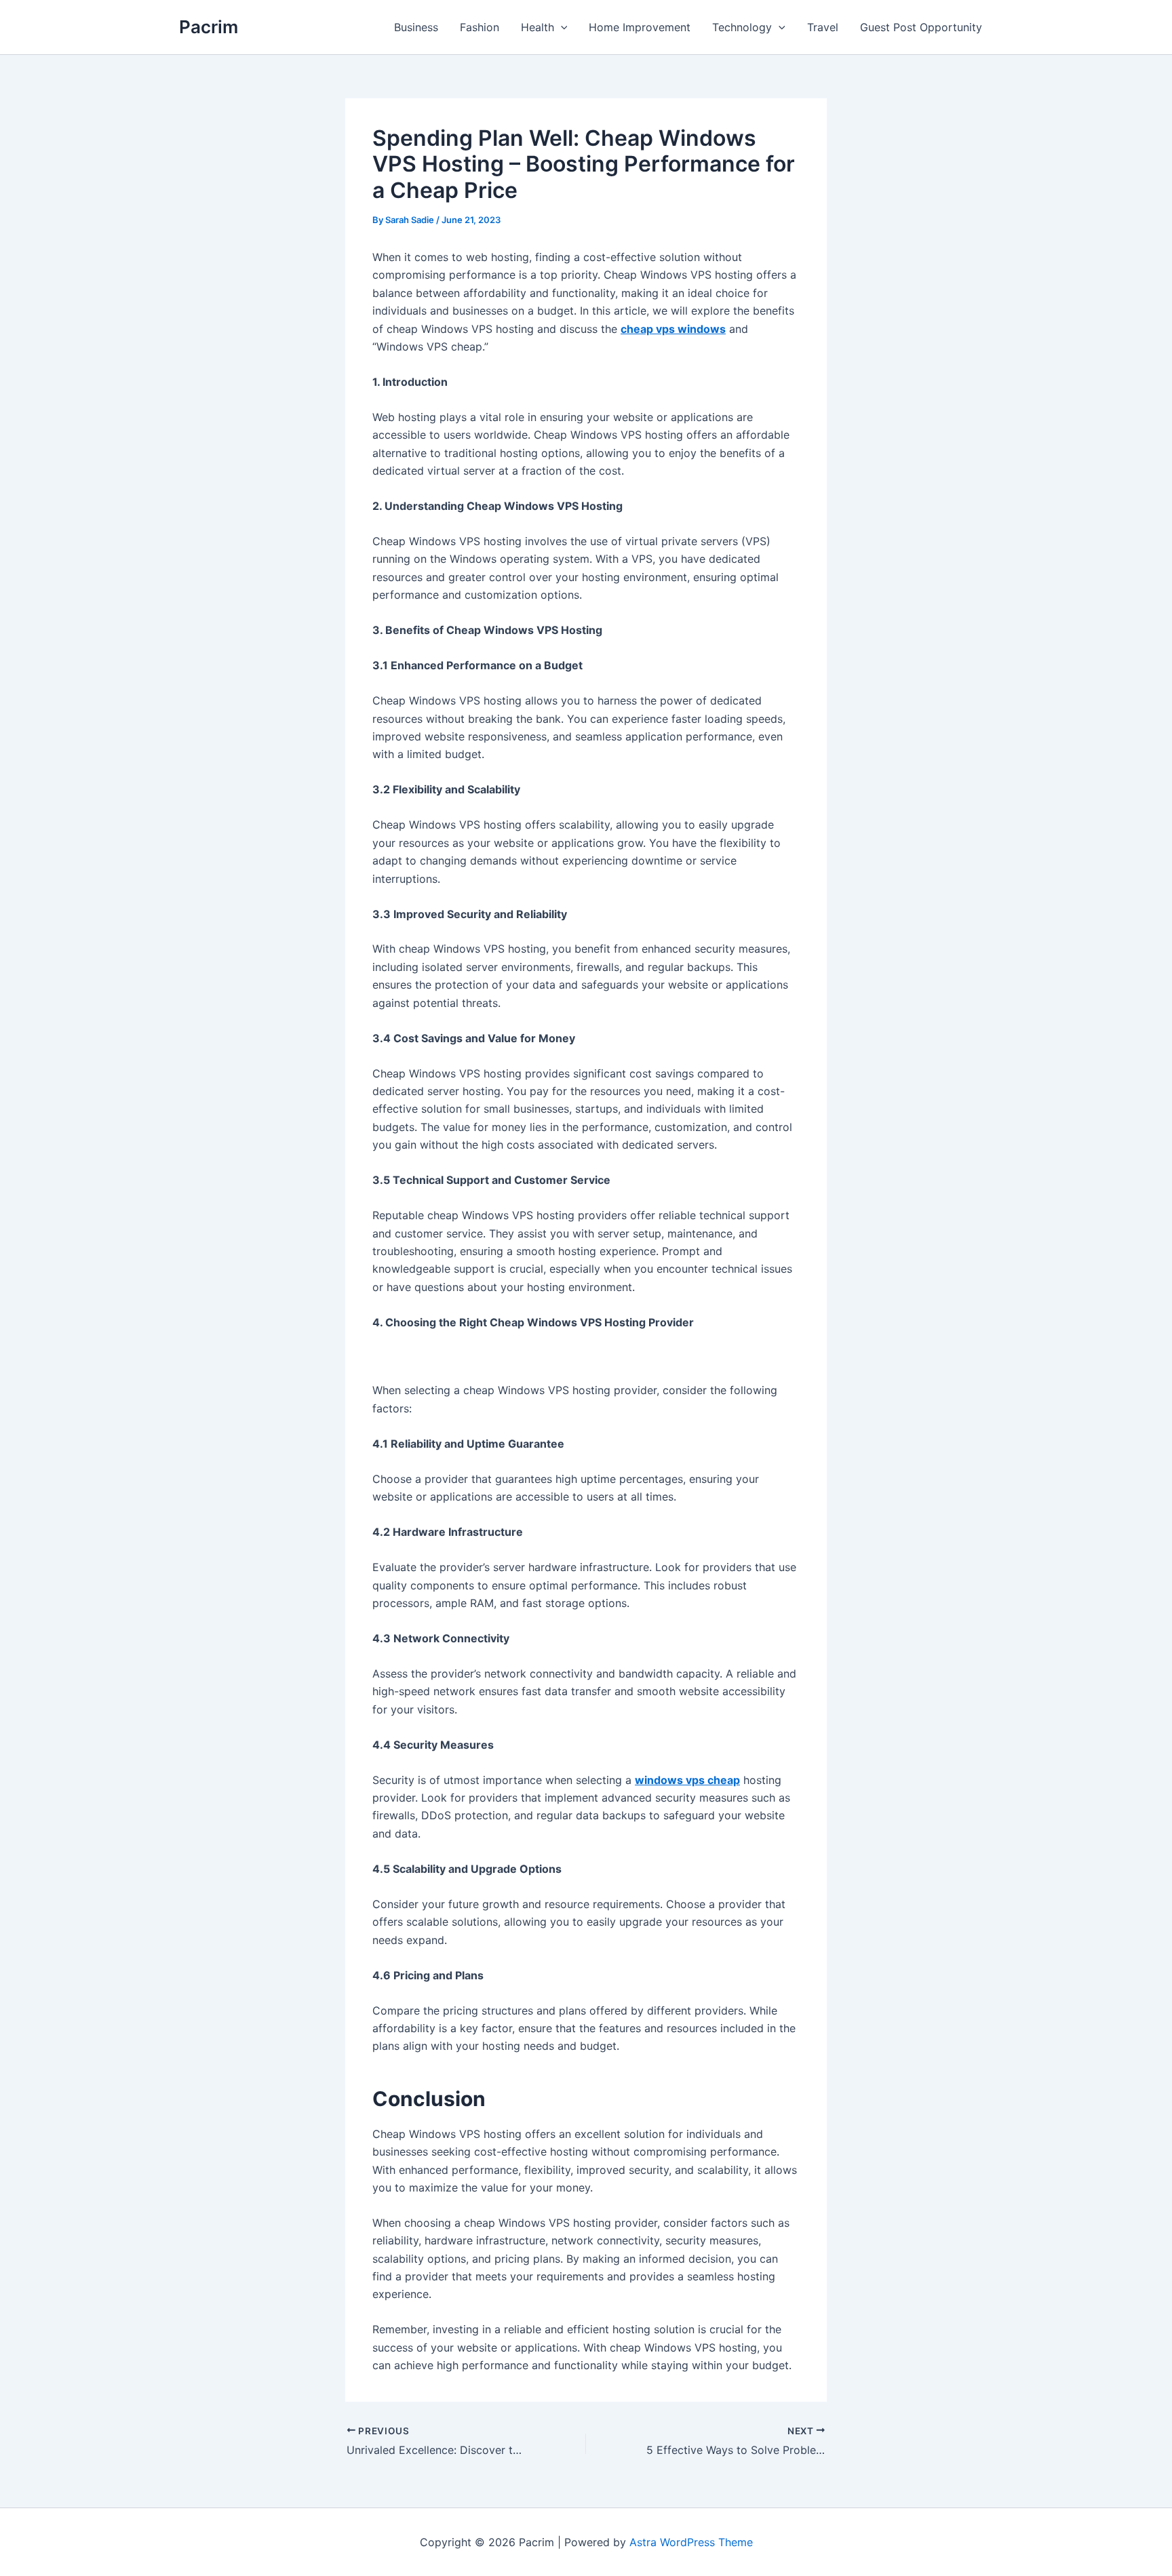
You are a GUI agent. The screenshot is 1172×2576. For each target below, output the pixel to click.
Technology (742, 27)
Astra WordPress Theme (691, 2542)
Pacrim (209, 27)
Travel (823, 27)
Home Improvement (640, 27)
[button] (561, 27)
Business (416, 27)
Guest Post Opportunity (921, 27)
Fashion (480, 27)
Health (538, 27)
